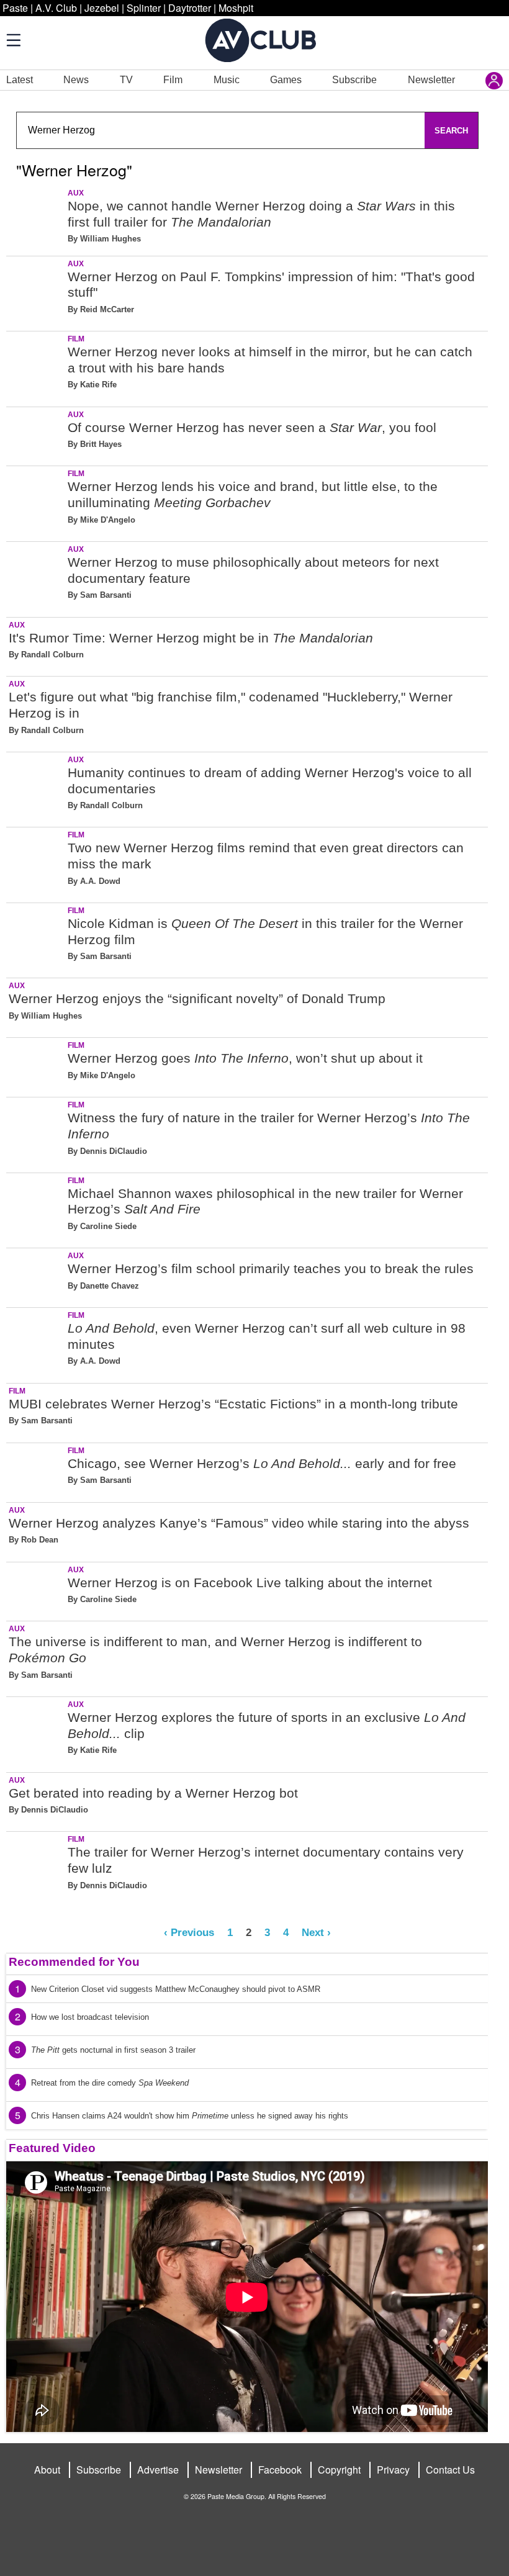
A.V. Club (56, 8)
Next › (316, 1932)
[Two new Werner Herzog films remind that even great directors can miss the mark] (36, 862)
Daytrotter (190, 8)
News (76, 80)
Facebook (280, 2470)
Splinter (144, 8)
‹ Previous (189, 1932)
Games (286, 80)
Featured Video (52, 2148)
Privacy (393, 2470)
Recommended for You (74, 1962)
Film (173, 80)
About (47, 2470)
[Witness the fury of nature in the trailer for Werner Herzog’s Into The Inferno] (36, 1133)
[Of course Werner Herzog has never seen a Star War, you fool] (36, 434)
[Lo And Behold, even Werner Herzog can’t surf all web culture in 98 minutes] (36, 1343)
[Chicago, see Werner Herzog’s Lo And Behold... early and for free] (36, 1470)
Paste (15, 8)
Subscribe (354, 80)
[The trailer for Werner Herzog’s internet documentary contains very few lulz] (36, 1867)
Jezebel (102, 8)
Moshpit (236, 8)
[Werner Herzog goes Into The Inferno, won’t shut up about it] (36, 1065)
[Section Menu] (12, 40)
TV (126, 80)
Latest (20, 80)
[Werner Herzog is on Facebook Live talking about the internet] (36, 1589)
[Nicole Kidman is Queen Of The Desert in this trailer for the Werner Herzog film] (36, 938)
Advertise (158, 2470)
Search (451, 131)
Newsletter (431, 80)
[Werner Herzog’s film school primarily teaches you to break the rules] (36, 1275)
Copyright (339, 2470)
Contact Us (450, 2470)
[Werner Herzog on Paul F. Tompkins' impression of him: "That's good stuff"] (36, 291)
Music (227, 80)
